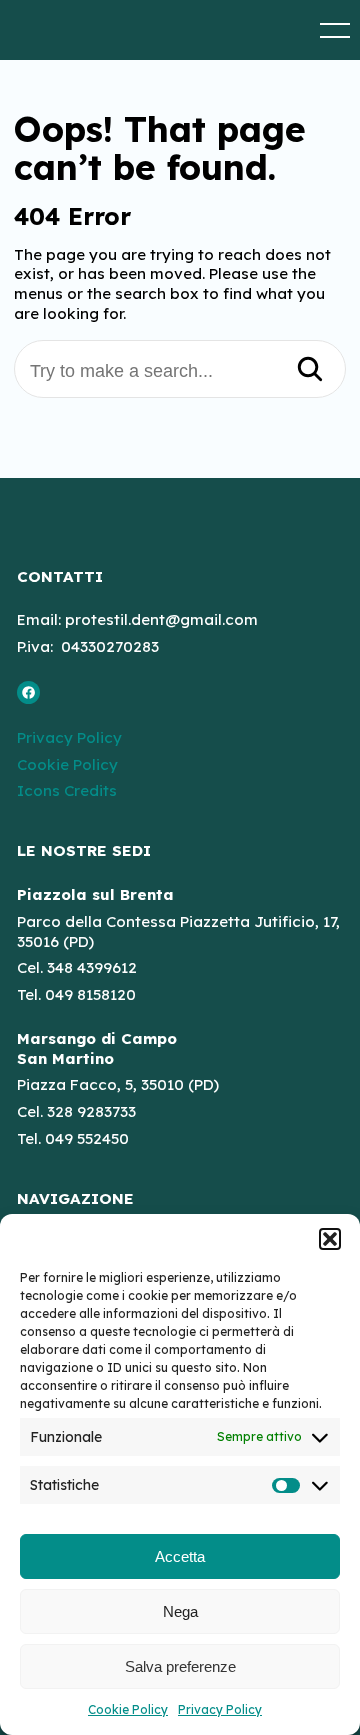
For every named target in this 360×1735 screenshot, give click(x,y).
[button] (330, 1239)
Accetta (180, 1556)
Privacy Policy (220, 1709)
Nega (180, 1611)
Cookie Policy (128, 1709)
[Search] (310, 371)
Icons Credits (67, 790)
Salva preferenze (180, 1666)
